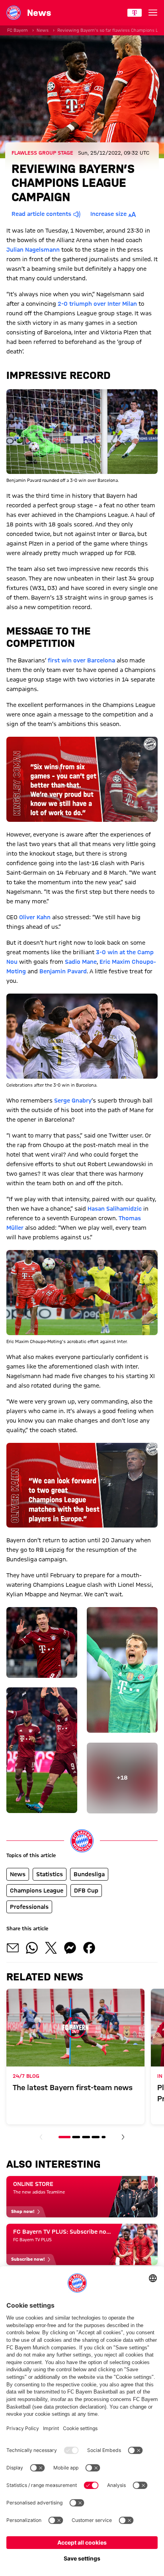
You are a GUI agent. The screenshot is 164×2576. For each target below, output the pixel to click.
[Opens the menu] (153, 13)
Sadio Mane (81, 962)
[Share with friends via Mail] (13, 1948)
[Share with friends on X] (51, 1948)
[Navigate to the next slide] (123, 2137)
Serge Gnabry (73, 1101)
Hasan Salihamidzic (115, 1209)
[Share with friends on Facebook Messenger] (70, 1948)
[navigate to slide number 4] (96, 2137)
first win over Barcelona (81, 660)
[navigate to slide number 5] (103, 2137)
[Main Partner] (135, 13)
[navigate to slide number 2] (76, 2137)
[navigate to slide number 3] (86, 2137)
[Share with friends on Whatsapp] (32, 1948)
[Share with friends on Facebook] (89, 1948)
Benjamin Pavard (63, 971)
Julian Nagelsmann (33, 250)
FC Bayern (18, 30)
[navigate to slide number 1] (64, 2137)
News (43, 30)
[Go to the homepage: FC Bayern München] (14, 13)
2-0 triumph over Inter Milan (97, 304)
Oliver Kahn (35, 917)
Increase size (108, 214)
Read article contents (41, 214)
